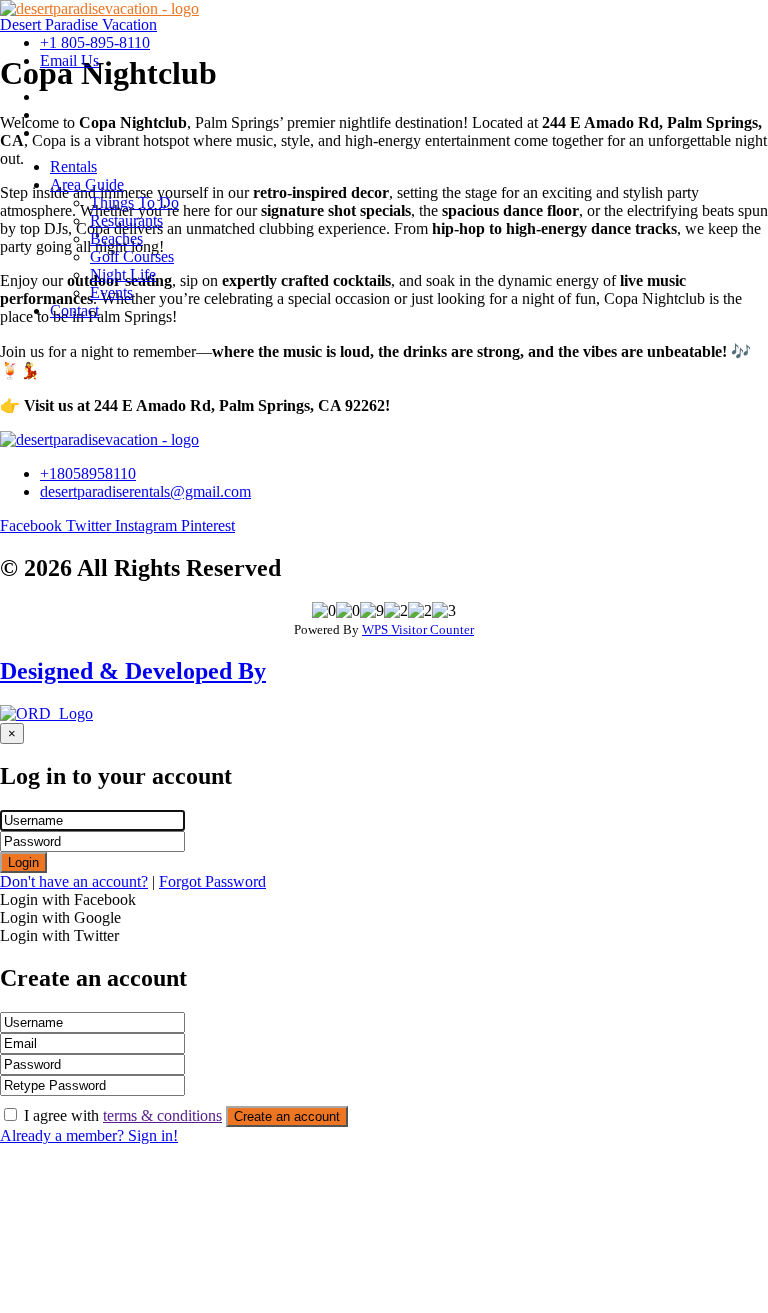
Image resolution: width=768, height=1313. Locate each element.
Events (111, 292)
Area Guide (87, 184)
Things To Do (134, 202)
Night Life (123, 274)
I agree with (123, 1115)
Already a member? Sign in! (89, 1135)
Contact (74, 310)
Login (23, 862)
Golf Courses (132, 256)
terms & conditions (162, 1115)
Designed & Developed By (133, 671)
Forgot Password (212, 881)
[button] (404, 185)
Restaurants (126, 220)
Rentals (73, 166)
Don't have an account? (74, 881)
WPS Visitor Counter (418, 629)
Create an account (287, 1116)
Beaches (116, 238)
